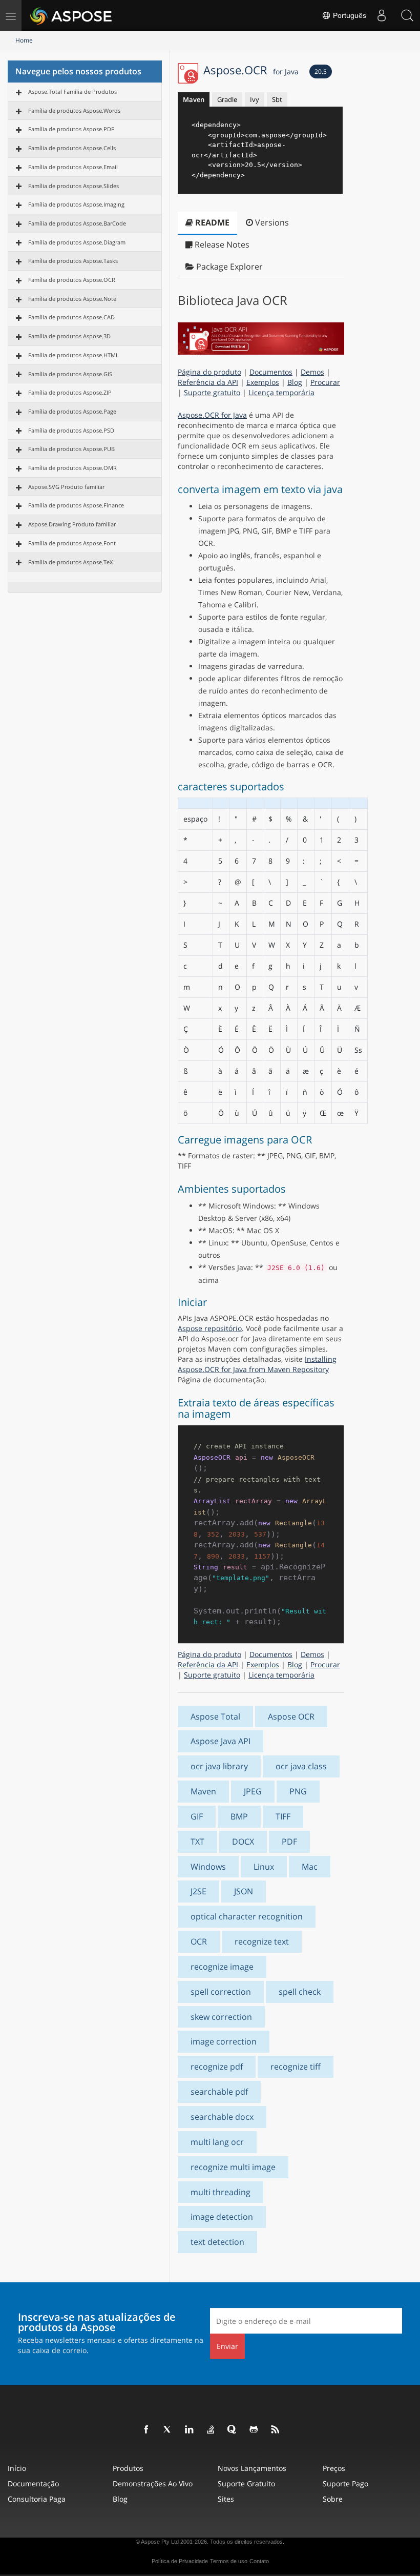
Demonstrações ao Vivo (153, 2483)
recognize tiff (296, 2067)
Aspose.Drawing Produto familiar (72, 524)
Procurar (325, 382)
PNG (298, 1791)
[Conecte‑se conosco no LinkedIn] (190, 2430)
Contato (259, 2561)
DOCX (243, 1842)
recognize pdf (217, 2067)
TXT (197, 1842)
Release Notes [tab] (221, 244)
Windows (208, 1867)
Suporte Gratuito (246, 2483)
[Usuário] (382, 15)
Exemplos (263, 382)
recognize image (222, 1967)
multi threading (220, 2192)
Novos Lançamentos (252, 2468)
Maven (194, 99)
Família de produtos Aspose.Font (72, 543)
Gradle (227, 99)
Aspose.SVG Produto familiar (66, 487)
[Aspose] (71, 15)
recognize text (262, 1941)
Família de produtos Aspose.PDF (71, 129)
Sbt (277, 99)
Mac (310, 1867)
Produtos (128, 2468)
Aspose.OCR (251, 70)
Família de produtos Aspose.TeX (70, 562)
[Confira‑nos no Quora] (233, 2430)
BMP (239, 1816)
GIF (197, 1816)
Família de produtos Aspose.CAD (71, 317)
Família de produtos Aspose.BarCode (77, 223)
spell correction (221, 1992)
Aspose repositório (210, 1328)
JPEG (253, 1791)
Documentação (33, 2483)
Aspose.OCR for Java (212, 415)
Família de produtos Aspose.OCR (72, 280)
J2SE (198, 1891)
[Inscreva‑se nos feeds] (276, 2430)
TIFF (283, 1816)
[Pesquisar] (407, 15)
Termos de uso (229, 2561)
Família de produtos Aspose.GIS (70, 374)
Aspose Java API (220, 1741)
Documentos (271, 372)
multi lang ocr (217, 2142)
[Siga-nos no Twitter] (168, 2430)
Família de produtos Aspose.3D (69, 336)
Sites (226, 2499)
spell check (300, 1992)
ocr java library (219, 1766)
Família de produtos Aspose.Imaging (76, 204)
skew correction (221, 2017)
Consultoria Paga (37, 2499)
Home (24, 40)
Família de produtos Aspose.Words (74, 110)
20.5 (321, 71)
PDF (289, 1842)
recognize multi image (233, 2167)
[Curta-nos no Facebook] (146, 2430)
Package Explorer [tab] (228, 267)
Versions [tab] (271, 222)
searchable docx (222, 2117)
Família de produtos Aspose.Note (72, 299)
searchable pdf (219, 2092)
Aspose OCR (291, 1716)
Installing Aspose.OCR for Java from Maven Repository (257, 1364)
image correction (224, 2041)
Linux (264, 1867)
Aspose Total (215, 1716)
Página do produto (209, 372)
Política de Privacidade (180, 2561)
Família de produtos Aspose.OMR (72, 468)
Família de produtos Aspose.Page (72, 411)
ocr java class (301, 1766)
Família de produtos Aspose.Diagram (77, 242)
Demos (312, 372)
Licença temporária (281, 392)
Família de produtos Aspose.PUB (71, 449)
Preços (334, 2468)
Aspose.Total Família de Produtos (72, 91)
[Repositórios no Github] (254, 2430)
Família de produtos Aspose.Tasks (73, 261)
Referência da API (208, 382)
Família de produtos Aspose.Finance (76, 505)
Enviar (227, 2346)
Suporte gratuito (212, 392)
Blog (295, 382)
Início (17, 2468)
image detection (222, 2217)
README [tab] (211, 222)
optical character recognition (247, 1916)
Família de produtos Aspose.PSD (71, 430)
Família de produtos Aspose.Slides (73, 186)
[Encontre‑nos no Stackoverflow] (211, 2430)
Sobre (333, 2499)
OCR (199, 1941)
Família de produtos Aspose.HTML (73, 355)
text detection (217, 2242)
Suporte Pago (345, 2483)
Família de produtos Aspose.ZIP (70, 392)
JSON (244, 1891)
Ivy (255, 99)
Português (349, 15)
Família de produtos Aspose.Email (73, 167)
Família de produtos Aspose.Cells (72, 148)
